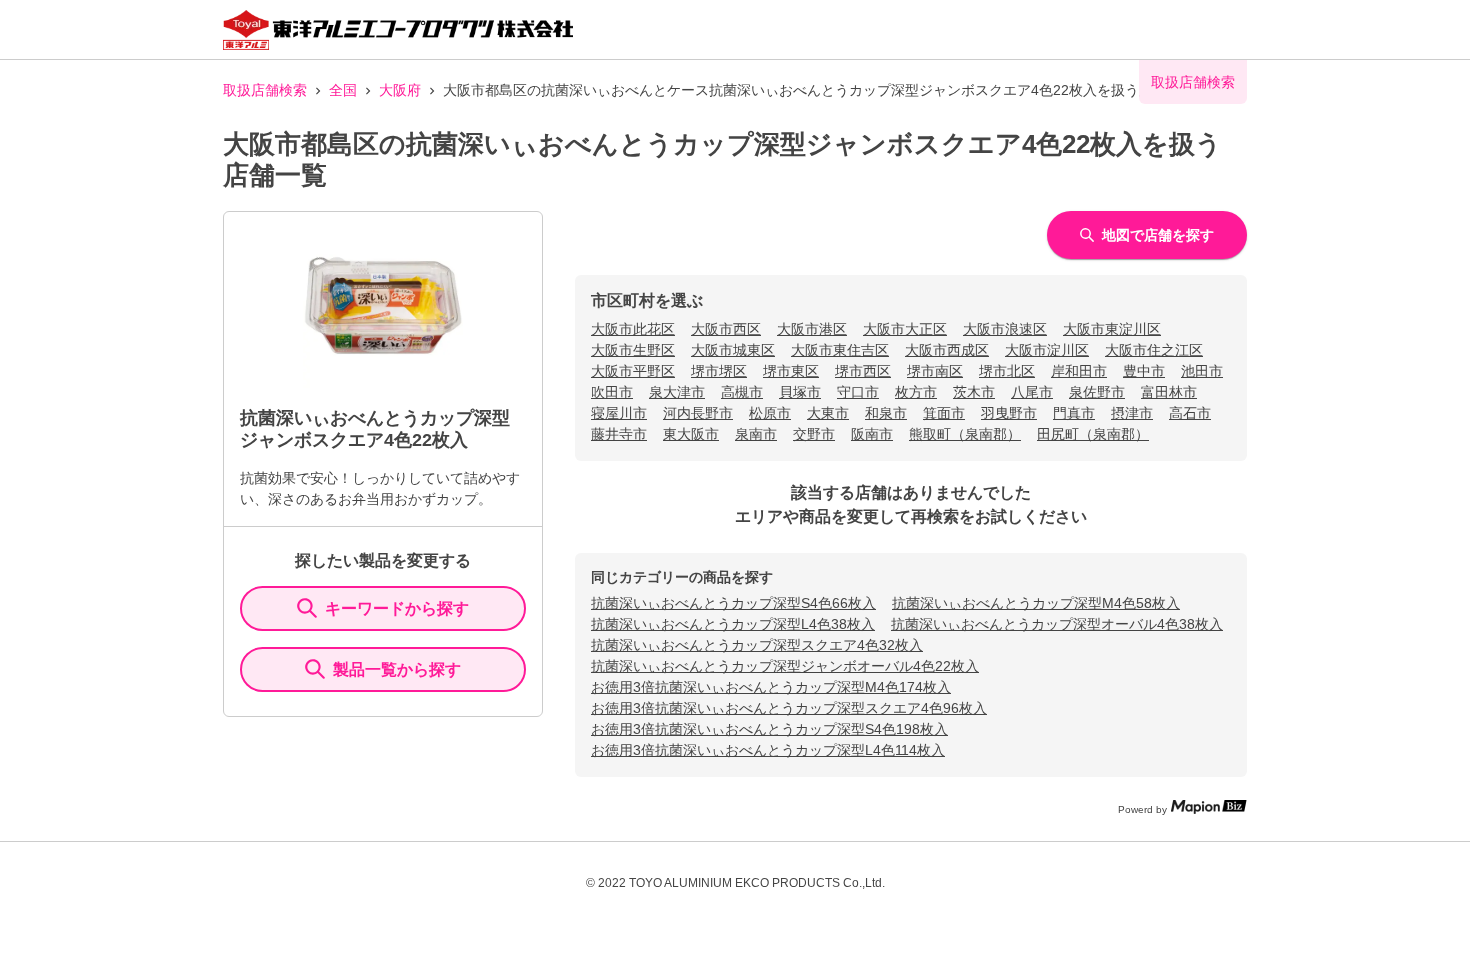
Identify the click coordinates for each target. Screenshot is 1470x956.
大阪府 (400, 90)
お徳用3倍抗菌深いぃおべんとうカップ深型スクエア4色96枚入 (789, 708)
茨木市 (974, 392)
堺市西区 (863, 371)
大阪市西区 (726, 329)
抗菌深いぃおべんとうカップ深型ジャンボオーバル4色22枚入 (785, 666)
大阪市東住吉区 (840, 350)
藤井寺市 (619, 434)
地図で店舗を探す (1158, 235)
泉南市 (756, 434)
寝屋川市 (619, 413)
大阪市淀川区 (1047, 350)
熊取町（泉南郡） (965, 434)
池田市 (1202, 371)
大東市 (828, 413)
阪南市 (872, 434)
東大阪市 (691, 434)
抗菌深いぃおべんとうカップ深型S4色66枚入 (733, 603)
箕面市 (944, 413)
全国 (343, 90)
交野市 (814, 434)
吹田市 (612, 392)
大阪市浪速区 (1005, 329)
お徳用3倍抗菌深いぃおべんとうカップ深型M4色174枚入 (771, 687)
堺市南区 (935, 371)
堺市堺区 (719, 371)
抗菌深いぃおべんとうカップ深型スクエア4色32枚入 (757, 645)
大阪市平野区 (633, 371)
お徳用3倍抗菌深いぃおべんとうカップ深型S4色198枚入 (769, 729)
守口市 (858, 392)
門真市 (1074, 413)
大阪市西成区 (947, 350)
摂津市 (1132, 413)
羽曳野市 (1009, 413)
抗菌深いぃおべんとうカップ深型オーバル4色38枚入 (1057, 624)
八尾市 (1032, 392)
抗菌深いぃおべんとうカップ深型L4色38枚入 (733, 624)
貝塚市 (800, 392)
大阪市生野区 (633, 350)
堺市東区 (791, 371)
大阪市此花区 (633, 329)
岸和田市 (1079, 371)
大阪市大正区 (905, 329)
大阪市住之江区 (1154, 350)
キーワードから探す (397, 608)
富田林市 (1169, 392)
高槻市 (742, 392)
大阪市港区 (812, 329)
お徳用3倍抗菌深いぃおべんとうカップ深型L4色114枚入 (768, 750)
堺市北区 (1007, 371)
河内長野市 (698, 413)
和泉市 (886, 413)
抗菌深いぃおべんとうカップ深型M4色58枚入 (1036, 603)
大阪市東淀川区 (1112, 329)
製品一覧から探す (397, 669)
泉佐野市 (1097, 392)
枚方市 (916, 392)
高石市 (1190, 413)
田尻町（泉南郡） (1093, 434)
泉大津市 (677, 392)
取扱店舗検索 (265, 90)
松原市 (770, 413)
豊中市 (1144, 371)
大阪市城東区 (733, 350)
